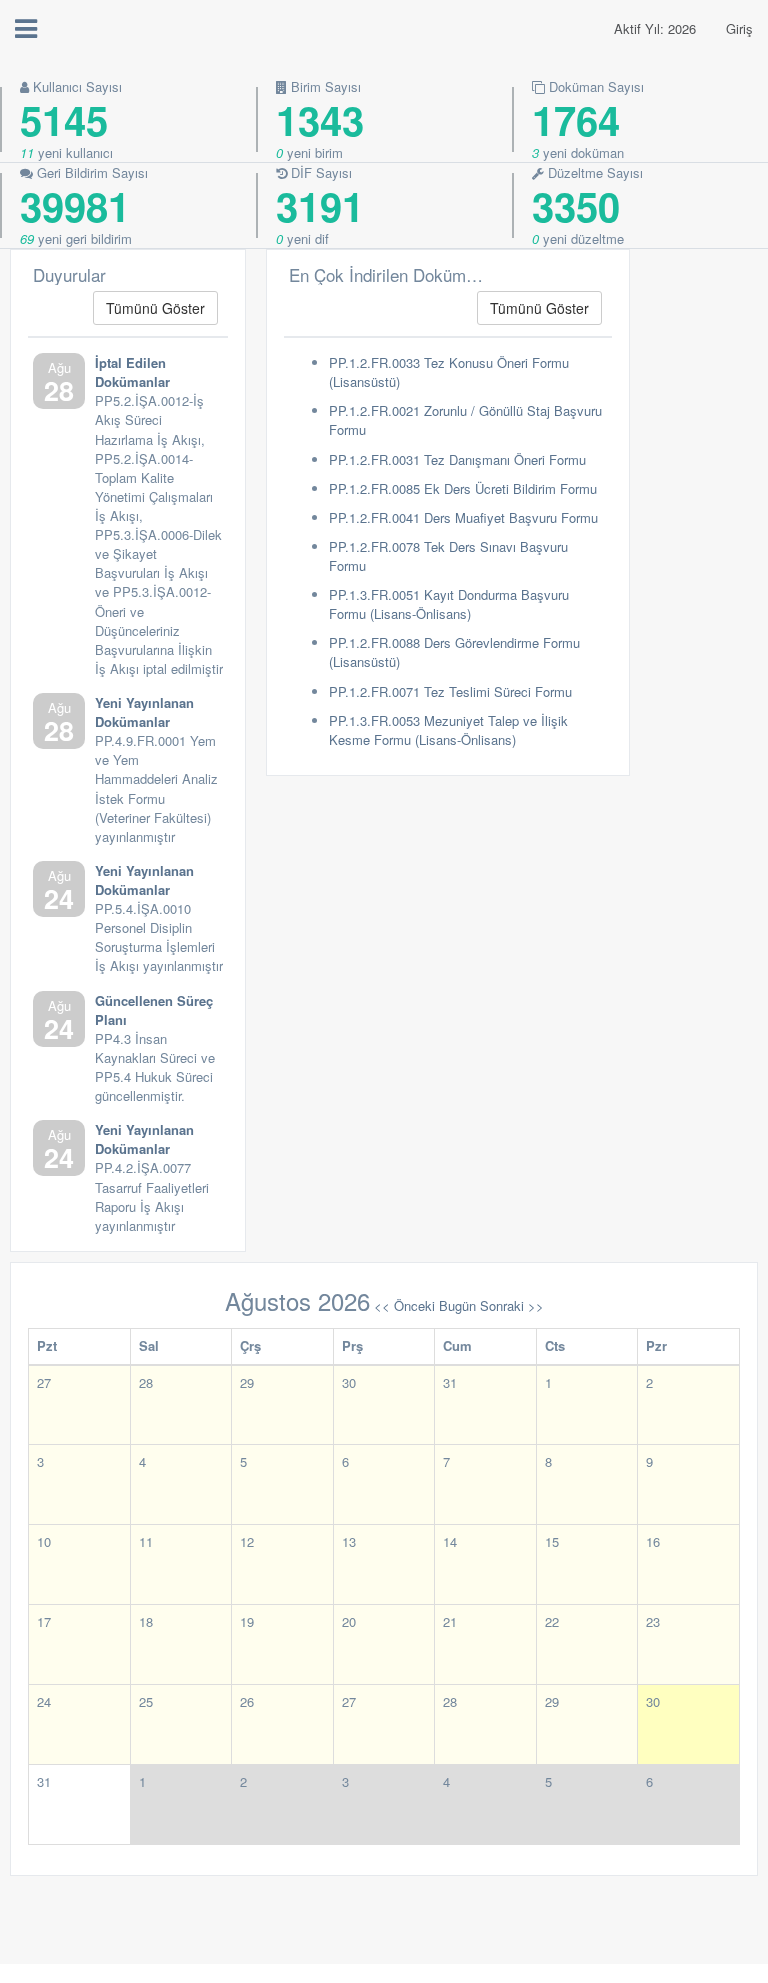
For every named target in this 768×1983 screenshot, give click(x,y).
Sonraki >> (512, 1305)
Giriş (739, 28)
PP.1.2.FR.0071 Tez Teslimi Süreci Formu (450, 691)
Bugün (457, 1305)
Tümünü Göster (155, 308)
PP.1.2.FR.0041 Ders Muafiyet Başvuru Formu (463, 517)
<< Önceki (404, 1305)
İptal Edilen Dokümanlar (132, 372)
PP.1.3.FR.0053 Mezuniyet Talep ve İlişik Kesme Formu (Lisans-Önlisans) (448, 730)
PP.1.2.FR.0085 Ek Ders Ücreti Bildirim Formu (463, 488)
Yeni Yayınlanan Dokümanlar (144, 712)
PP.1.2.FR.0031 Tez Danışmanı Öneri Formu (457, 459)
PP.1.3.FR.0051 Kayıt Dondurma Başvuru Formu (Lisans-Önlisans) (449, 604)
